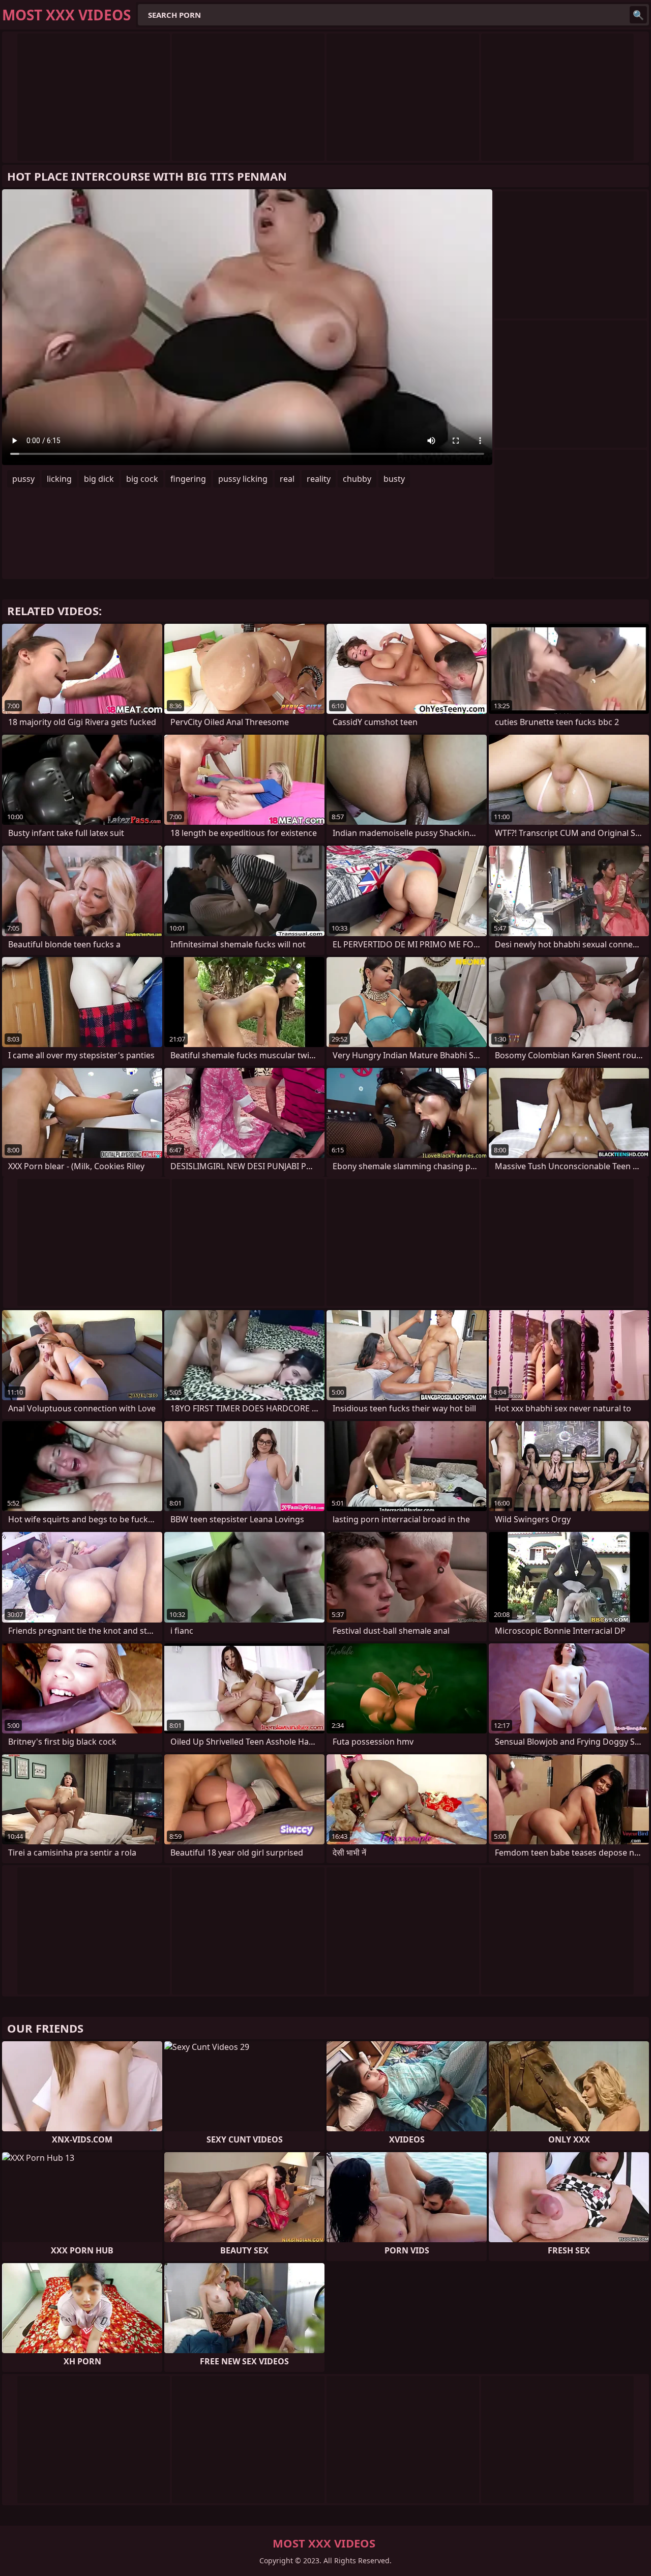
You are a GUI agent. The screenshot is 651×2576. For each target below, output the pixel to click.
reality (319, 479)
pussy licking (243, 479)
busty (394, 479)
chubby (357, 479)
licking (59, 479)
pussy (23, 479)
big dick (99, 479)
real (287, 479)
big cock (142, 479)
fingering (188, 479)
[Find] (638, 15)
